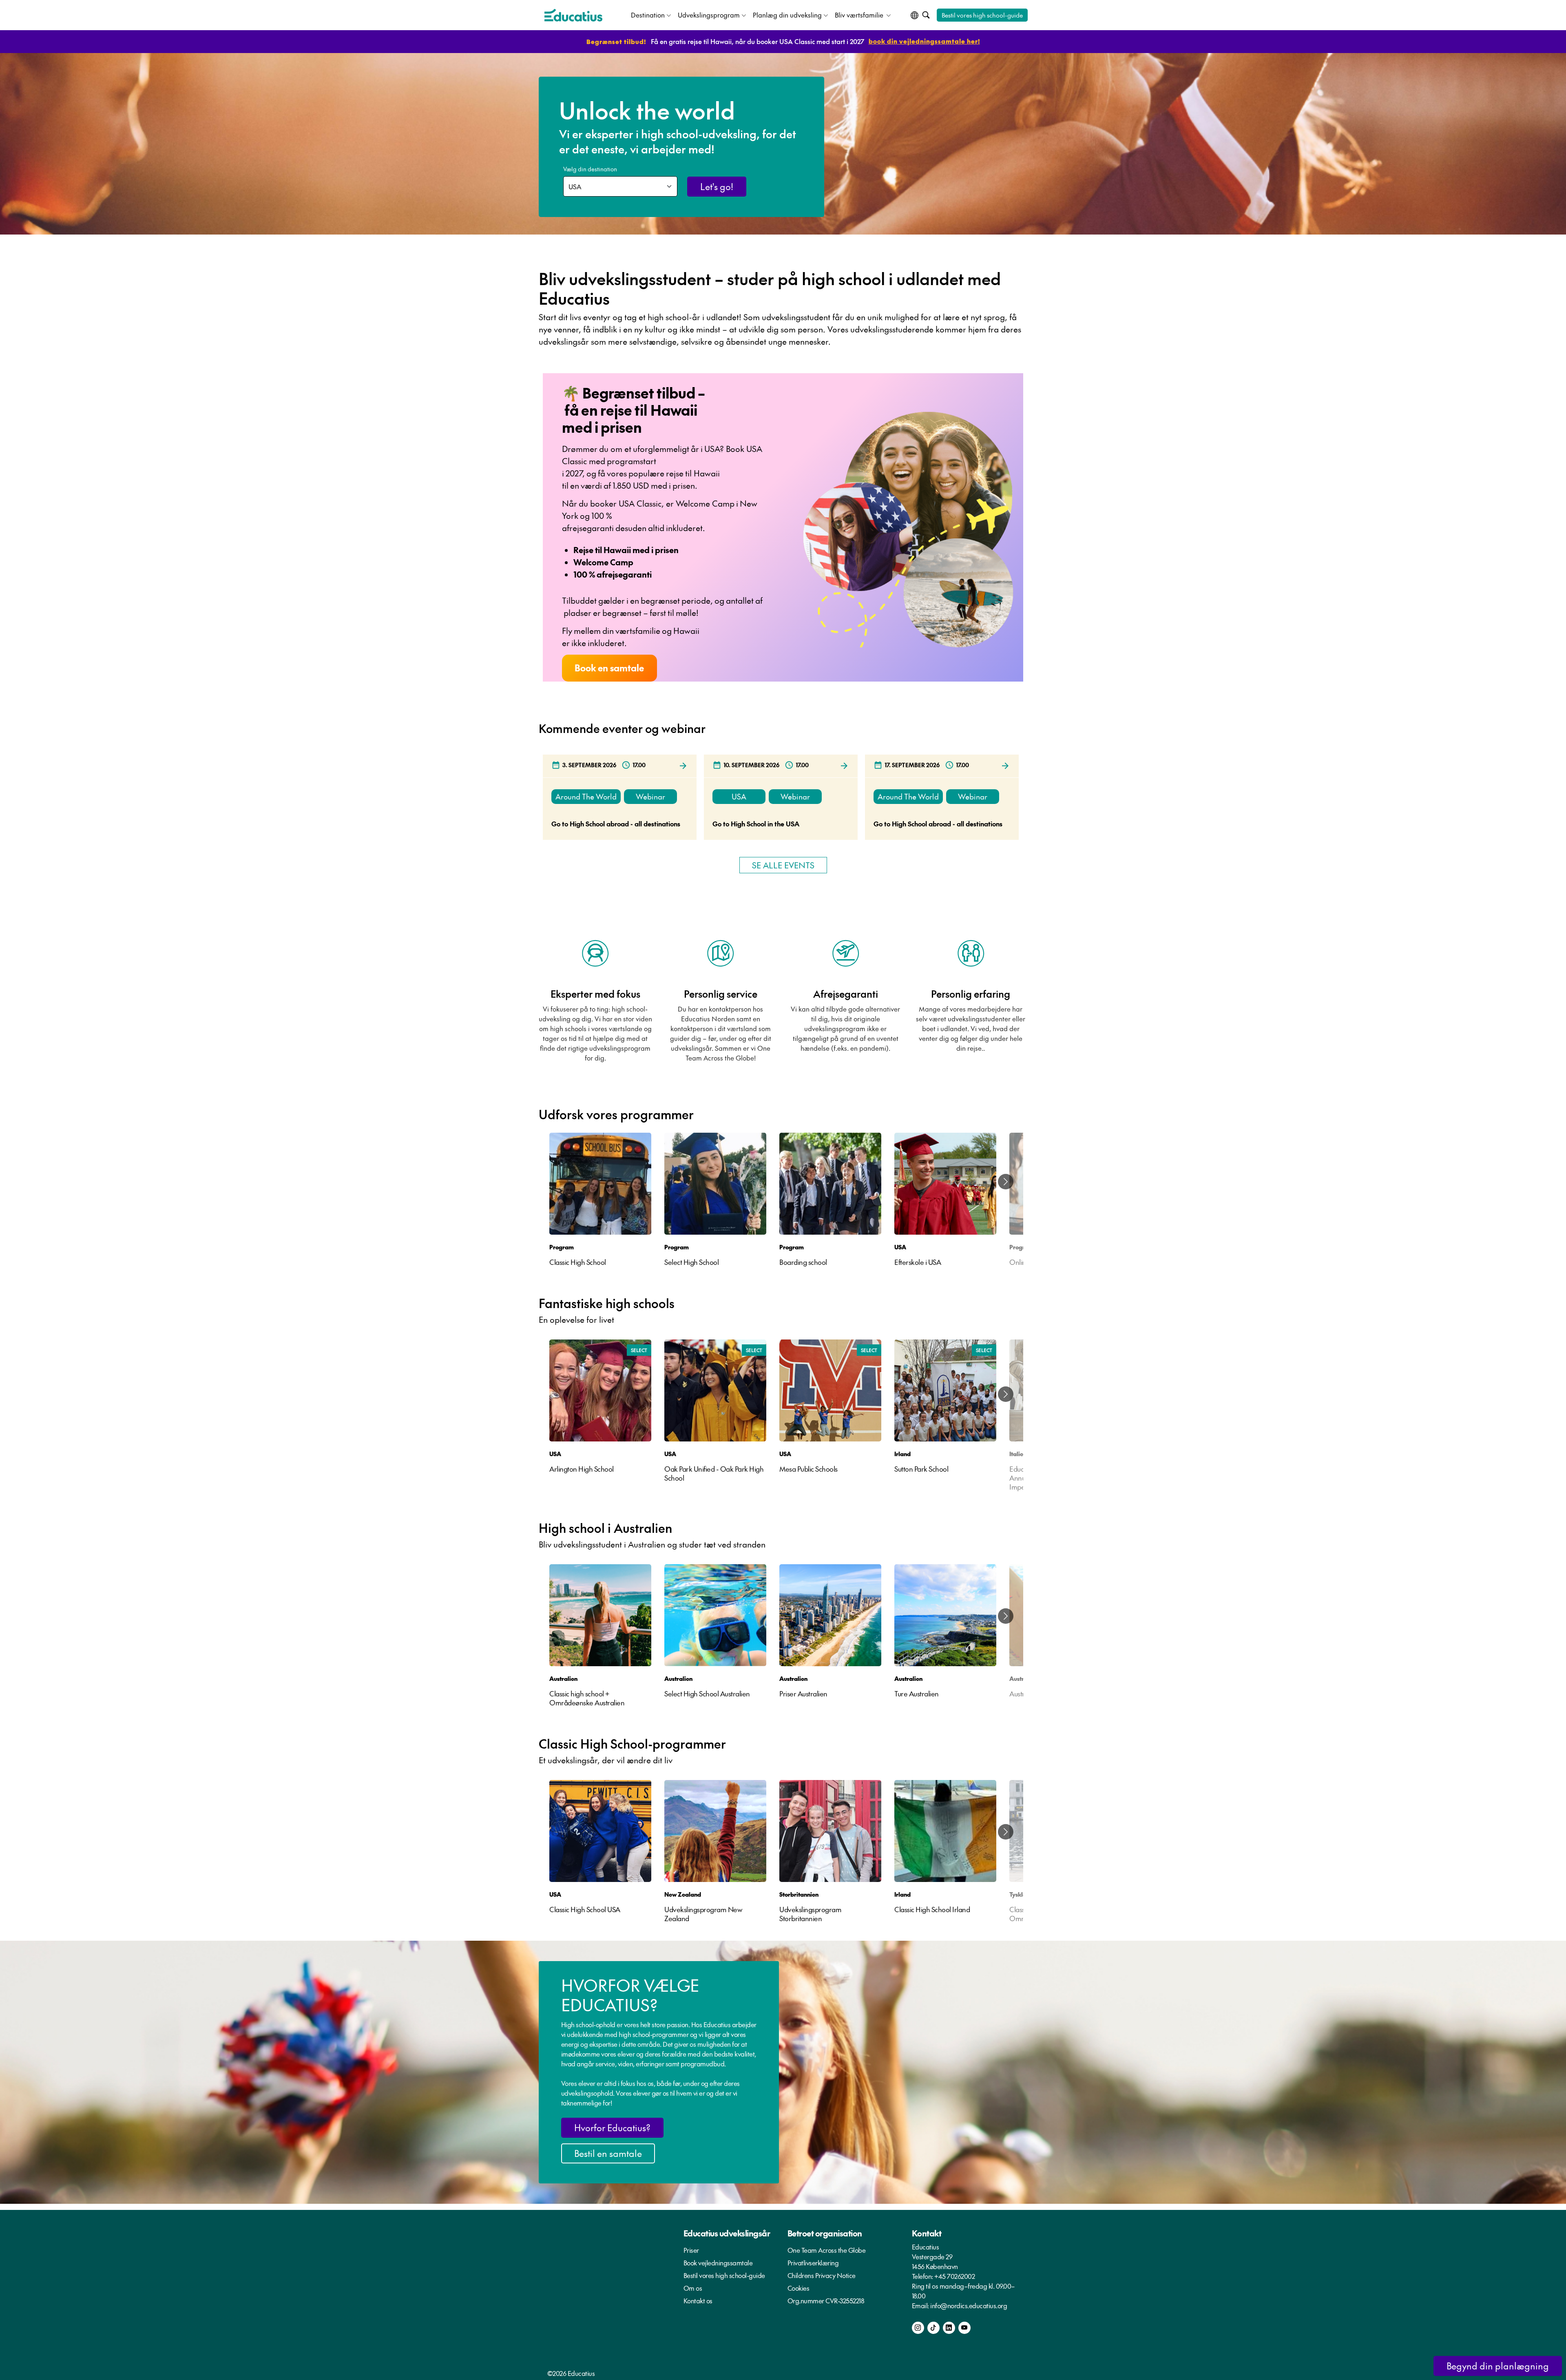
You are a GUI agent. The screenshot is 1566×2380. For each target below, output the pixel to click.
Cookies (798, 2288)
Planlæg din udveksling (787, 15)
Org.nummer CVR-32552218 (826, 2300)
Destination (648, 15)
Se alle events (783, 865)
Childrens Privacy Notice (822, 2275)
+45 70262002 (954, 2276)
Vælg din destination (590, 169)
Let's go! (717, 186)
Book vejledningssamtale (718, 2263)
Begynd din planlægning (1498, 2366)
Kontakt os (698, 2300)
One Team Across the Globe (827, 2250)
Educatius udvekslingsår (727, 2233)
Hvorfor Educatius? (612, 2128)
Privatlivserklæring (813, 2263)
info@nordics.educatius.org (969, 2305)
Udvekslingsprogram (709, 15)
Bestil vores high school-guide (982, 15)
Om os (693, 2288)
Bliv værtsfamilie (860, 15)
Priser (691, 2250)
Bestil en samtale (608, 2153)
